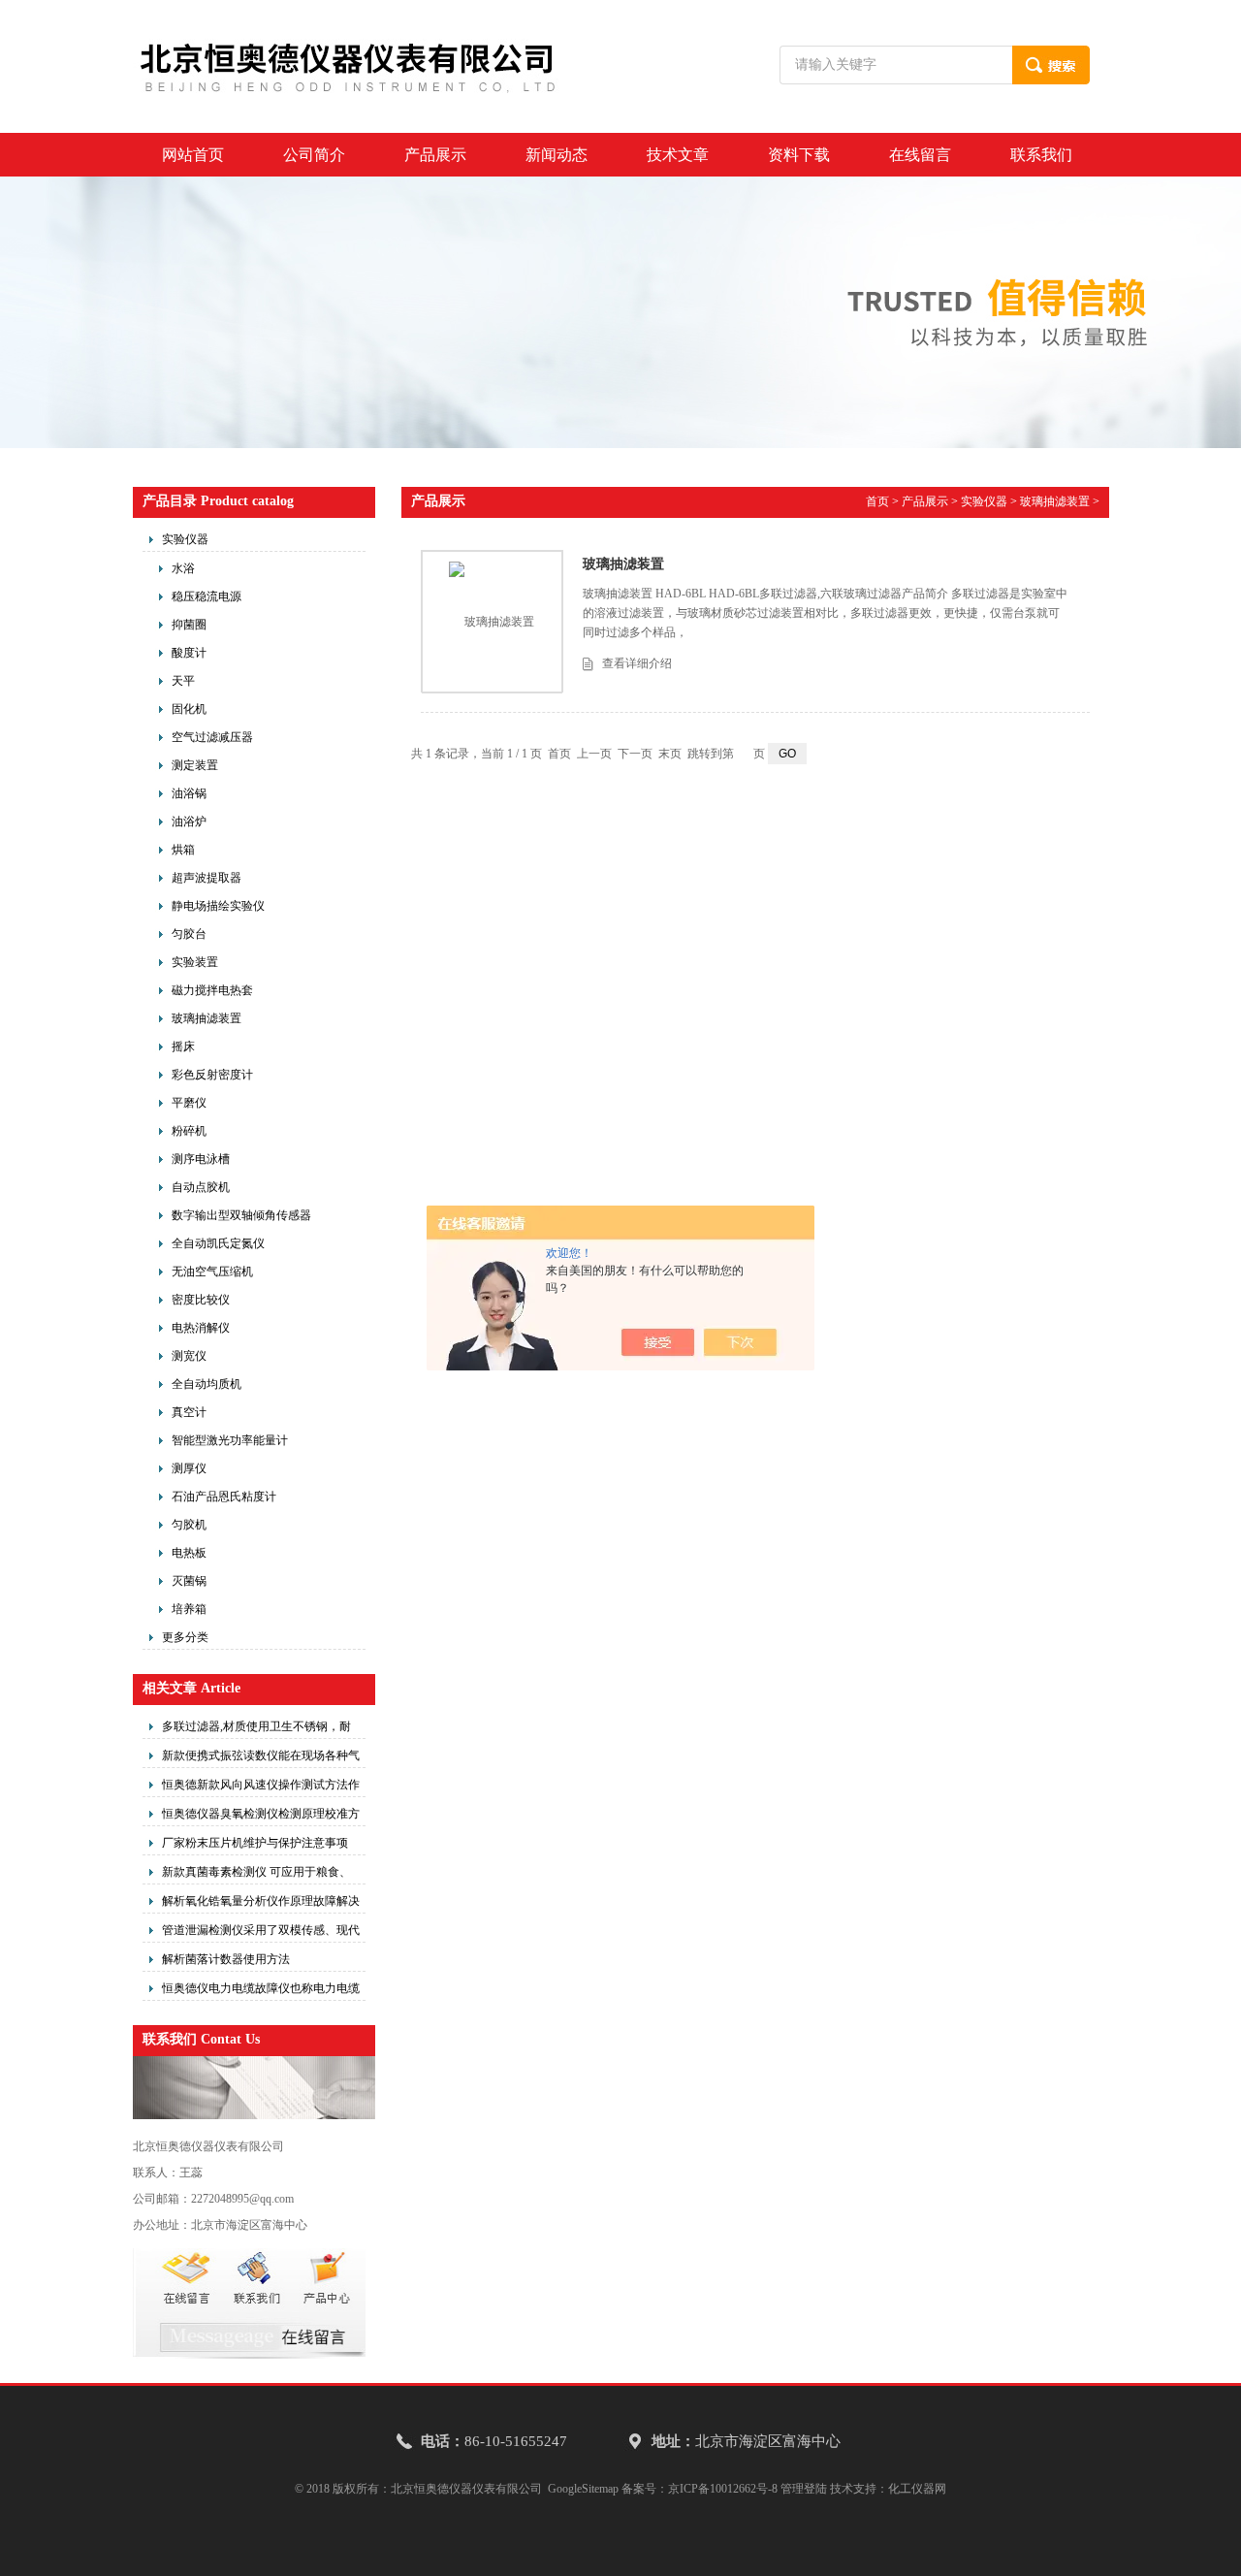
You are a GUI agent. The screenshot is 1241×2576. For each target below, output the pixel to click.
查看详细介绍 (637, 663)
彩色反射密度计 (212, 1075)
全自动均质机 (207, 1384)
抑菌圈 (189, 625)
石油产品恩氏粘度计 (224, 1497)
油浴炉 (189, 821)
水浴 (183, 568)
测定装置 (195, 765)
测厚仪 (189, 1468)
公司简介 (314, 155)
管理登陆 (804, 2489)
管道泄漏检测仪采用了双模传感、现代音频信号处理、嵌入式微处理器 (261, 1933)
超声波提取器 (207, 878)
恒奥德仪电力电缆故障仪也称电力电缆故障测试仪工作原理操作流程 (261, 1991)
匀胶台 (189, 934)
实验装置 (195, 962)
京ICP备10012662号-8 (723, 2489)
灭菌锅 (189, 1581)
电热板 (189, 1553)
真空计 (189, 1412)
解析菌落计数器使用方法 (226, 1959)
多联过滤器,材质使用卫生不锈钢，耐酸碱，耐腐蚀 (256, 1729)
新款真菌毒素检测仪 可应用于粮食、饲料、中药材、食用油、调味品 (256, 1875)
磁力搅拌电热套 (212, 990)
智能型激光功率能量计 (230, 1440)
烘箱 (183, 850)
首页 (877, 501)
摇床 (183, 1046)
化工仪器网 (917, 2489)
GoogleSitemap (583, 2489)
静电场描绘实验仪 (218, 906)
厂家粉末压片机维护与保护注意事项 (255, 1843)
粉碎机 (189, 1131)
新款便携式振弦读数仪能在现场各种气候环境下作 (261, 1758)
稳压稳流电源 (207, 596)
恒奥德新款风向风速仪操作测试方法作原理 (261, 1787)
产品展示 (435, 155)
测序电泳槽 (201, 1159)
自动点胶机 (201, 1187)
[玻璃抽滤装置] (492, 622)
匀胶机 (189, 1525)
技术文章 (678, 155)
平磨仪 (189, 1103)
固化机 (189, 709)
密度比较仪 (201, 1300)
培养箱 (189, 1609)
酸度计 (189, 653)
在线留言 (920, 155)
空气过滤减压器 (212, 737)
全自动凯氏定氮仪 (218, 1243)
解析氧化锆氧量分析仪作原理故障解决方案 (261, 1904)
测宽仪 (189, 1356)
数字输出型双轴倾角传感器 (241, 1215)
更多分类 (185, 1637)
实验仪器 (185, 539)
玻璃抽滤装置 (207, 1018)
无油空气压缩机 (212, 1272)
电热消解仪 (201, 1328)
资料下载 (799, 155)
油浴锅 (189, 793)
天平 (183, 681)
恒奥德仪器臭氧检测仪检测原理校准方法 (261, 1817)
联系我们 (1041, 155)
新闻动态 (557, 155)
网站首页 (193, 155)
